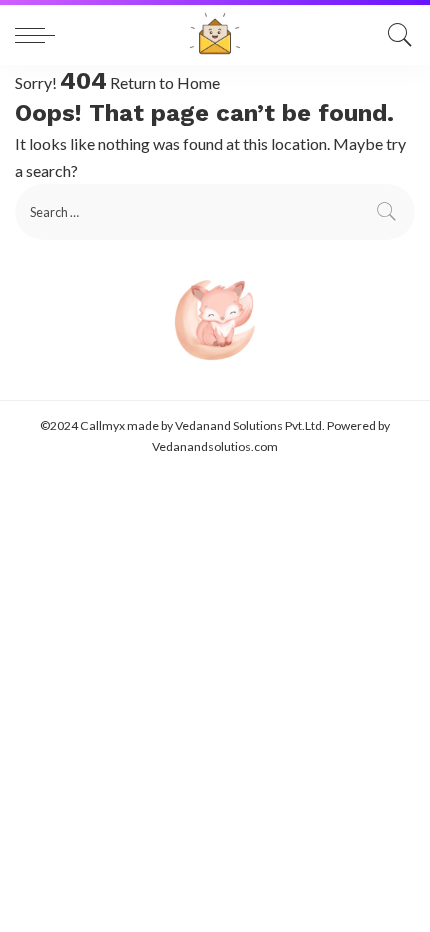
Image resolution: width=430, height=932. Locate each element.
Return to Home (165, 82)
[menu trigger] (40, 35)
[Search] (395, 35)
